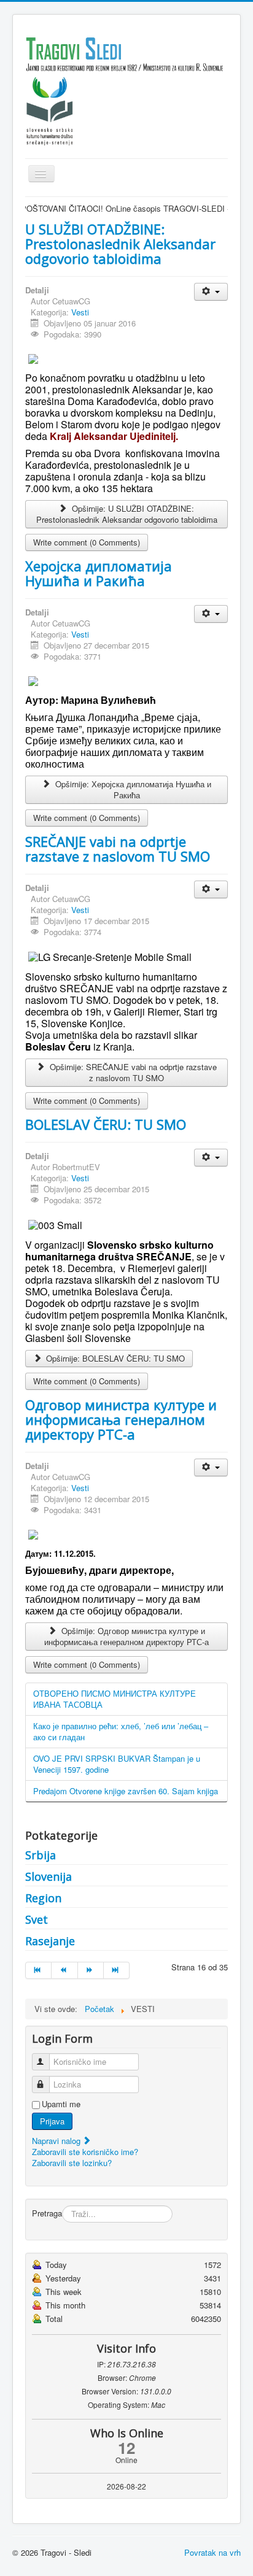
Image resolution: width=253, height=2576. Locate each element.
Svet (37, 1919)
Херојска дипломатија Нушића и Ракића (99, 573)
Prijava (52, 2121)
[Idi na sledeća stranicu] (91, 1970)
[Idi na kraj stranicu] (117, 1970)
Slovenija (49, 1876)
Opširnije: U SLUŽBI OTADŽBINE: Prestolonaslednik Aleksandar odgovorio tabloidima (127, 514)
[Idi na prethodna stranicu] (64, 1970)
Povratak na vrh (212, 2552)
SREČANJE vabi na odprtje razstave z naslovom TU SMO (118, 849)
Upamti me (61, 2104)
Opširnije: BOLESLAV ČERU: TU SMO (114, 1358)
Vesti (80, 312)
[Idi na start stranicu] (38, 1970)
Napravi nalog (57, 2141)
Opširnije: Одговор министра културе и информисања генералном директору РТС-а (126, 1636)
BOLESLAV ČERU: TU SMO (106, 1124)
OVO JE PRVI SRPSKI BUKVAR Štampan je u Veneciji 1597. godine (117, 1764)
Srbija (41, 1855)
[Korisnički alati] (211, 292)
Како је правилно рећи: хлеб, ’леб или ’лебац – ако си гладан (121, 1731)
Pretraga (47, 2213)
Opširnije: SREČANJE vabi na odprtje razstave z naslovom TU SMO (132, 1072)
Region (43, 1898)
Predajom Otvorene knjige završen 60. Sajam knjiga (126, 1791)
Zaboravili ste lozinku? (72, 2163)
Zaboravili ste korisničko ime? (85, 2152)
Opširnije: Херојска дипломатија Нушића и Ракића (132, 789)
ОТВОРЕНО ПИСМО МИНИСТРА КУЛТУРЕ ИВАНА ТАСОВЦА (115, 1699)
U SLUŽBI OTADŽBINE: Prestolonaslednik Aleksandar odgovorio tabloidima (120, 244)
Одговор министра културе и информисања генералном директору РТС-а (121, 1419)
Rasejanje (50, 1941)
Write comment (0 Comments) (87, 542)
